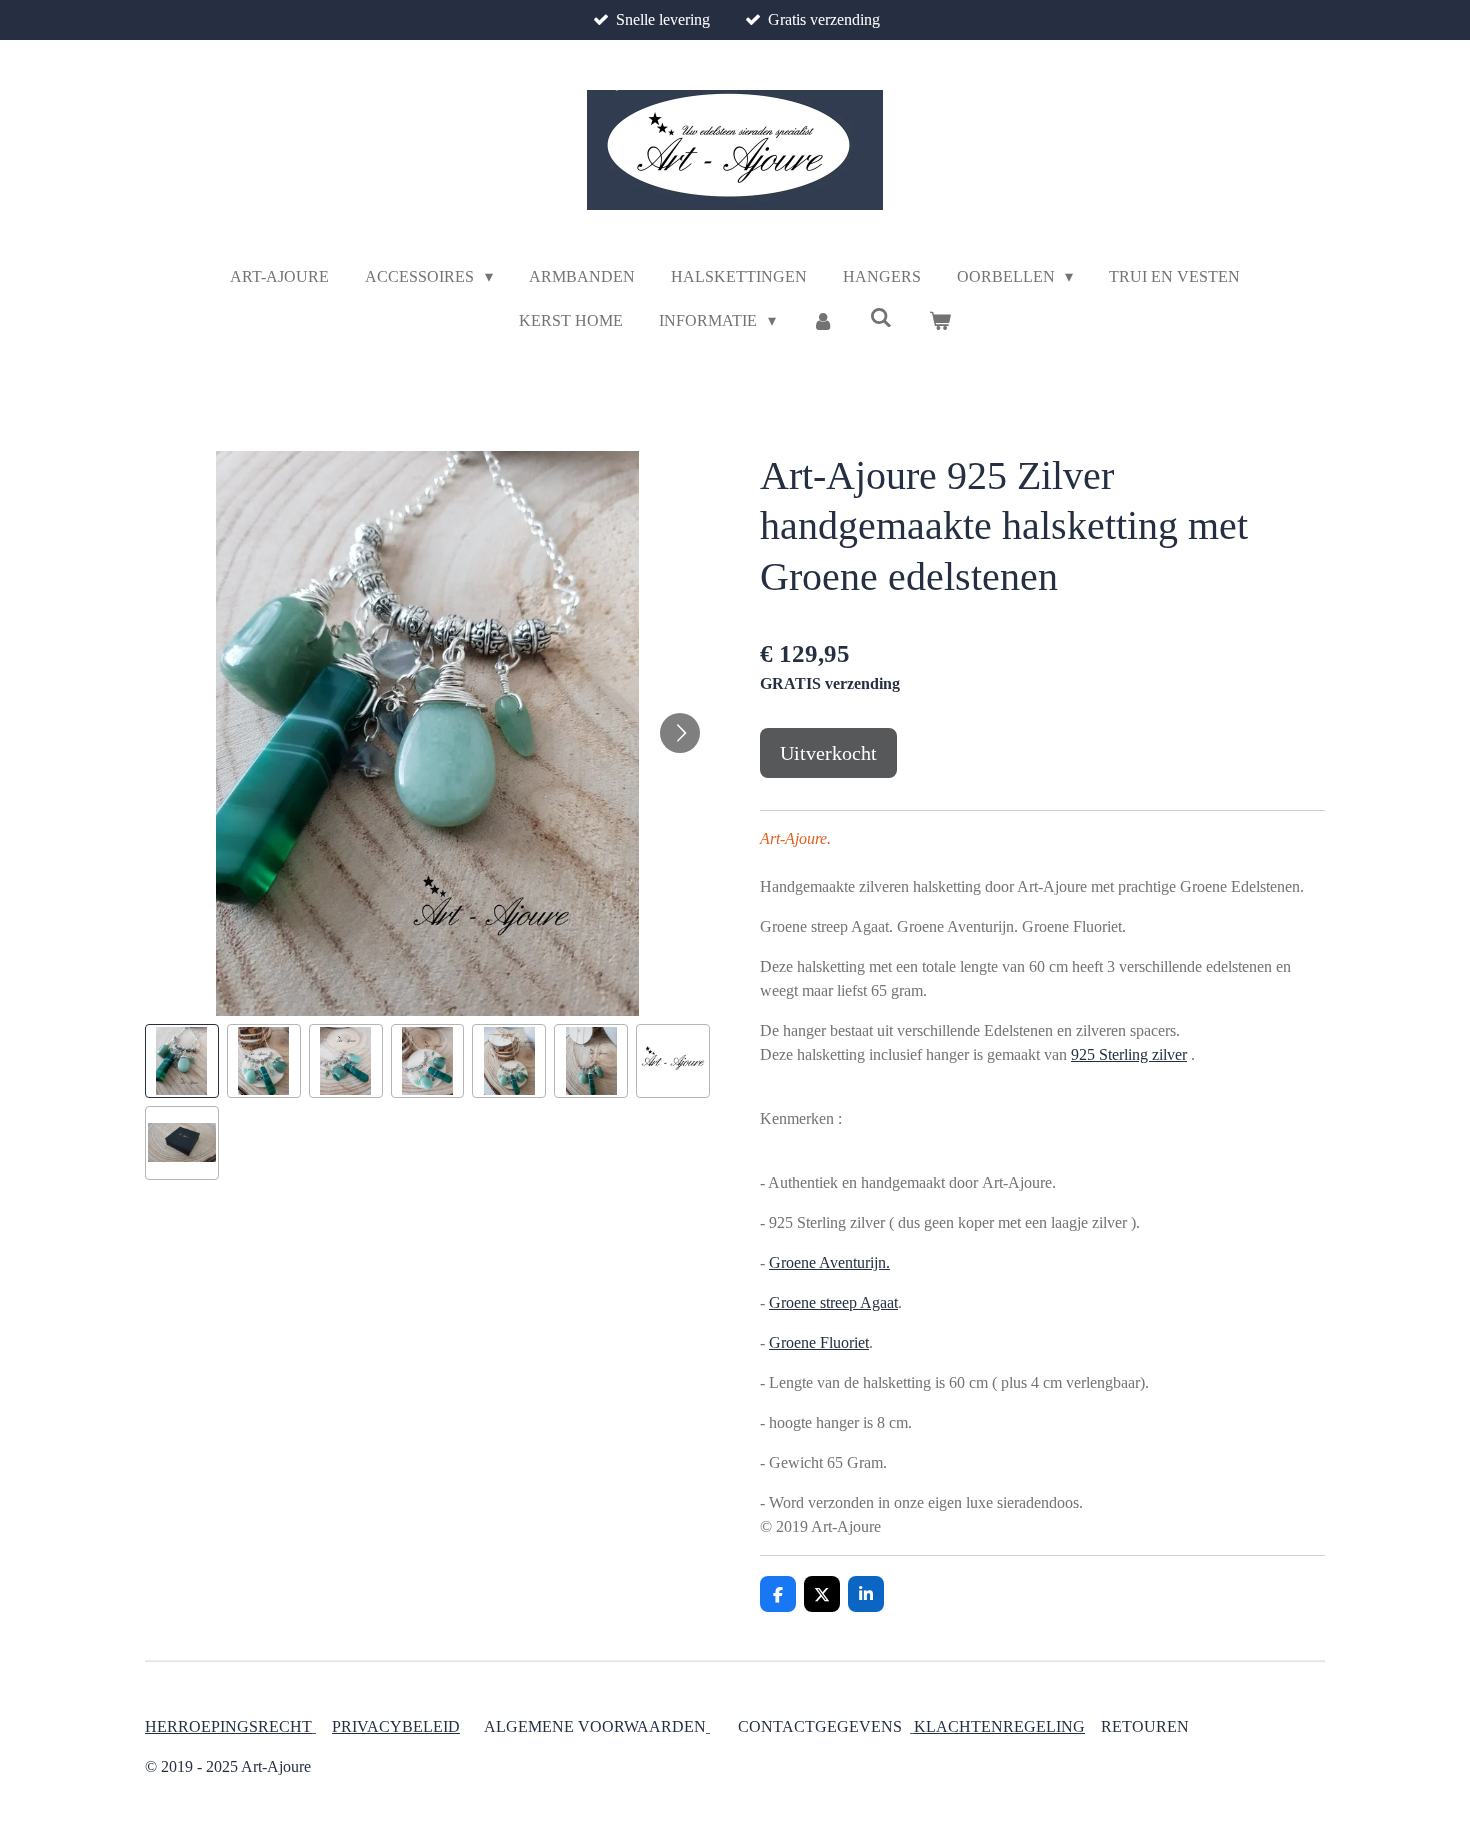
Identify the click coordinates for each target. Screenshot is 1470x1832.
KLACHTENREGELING (999, 1726)
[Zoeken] (881, 318)
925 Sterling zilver (1129, 1054)
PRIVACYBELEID (396, 1726)
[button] (182, 1061)
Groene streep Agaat (833, 1302)
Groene (794, 1342)
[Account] (823, 321)
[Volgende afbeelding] (680, 733)
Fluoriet (844, 1342)
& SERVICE (1188, 1726)
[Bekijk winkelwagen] (939, 321)
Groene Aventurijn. (829, 1262)
